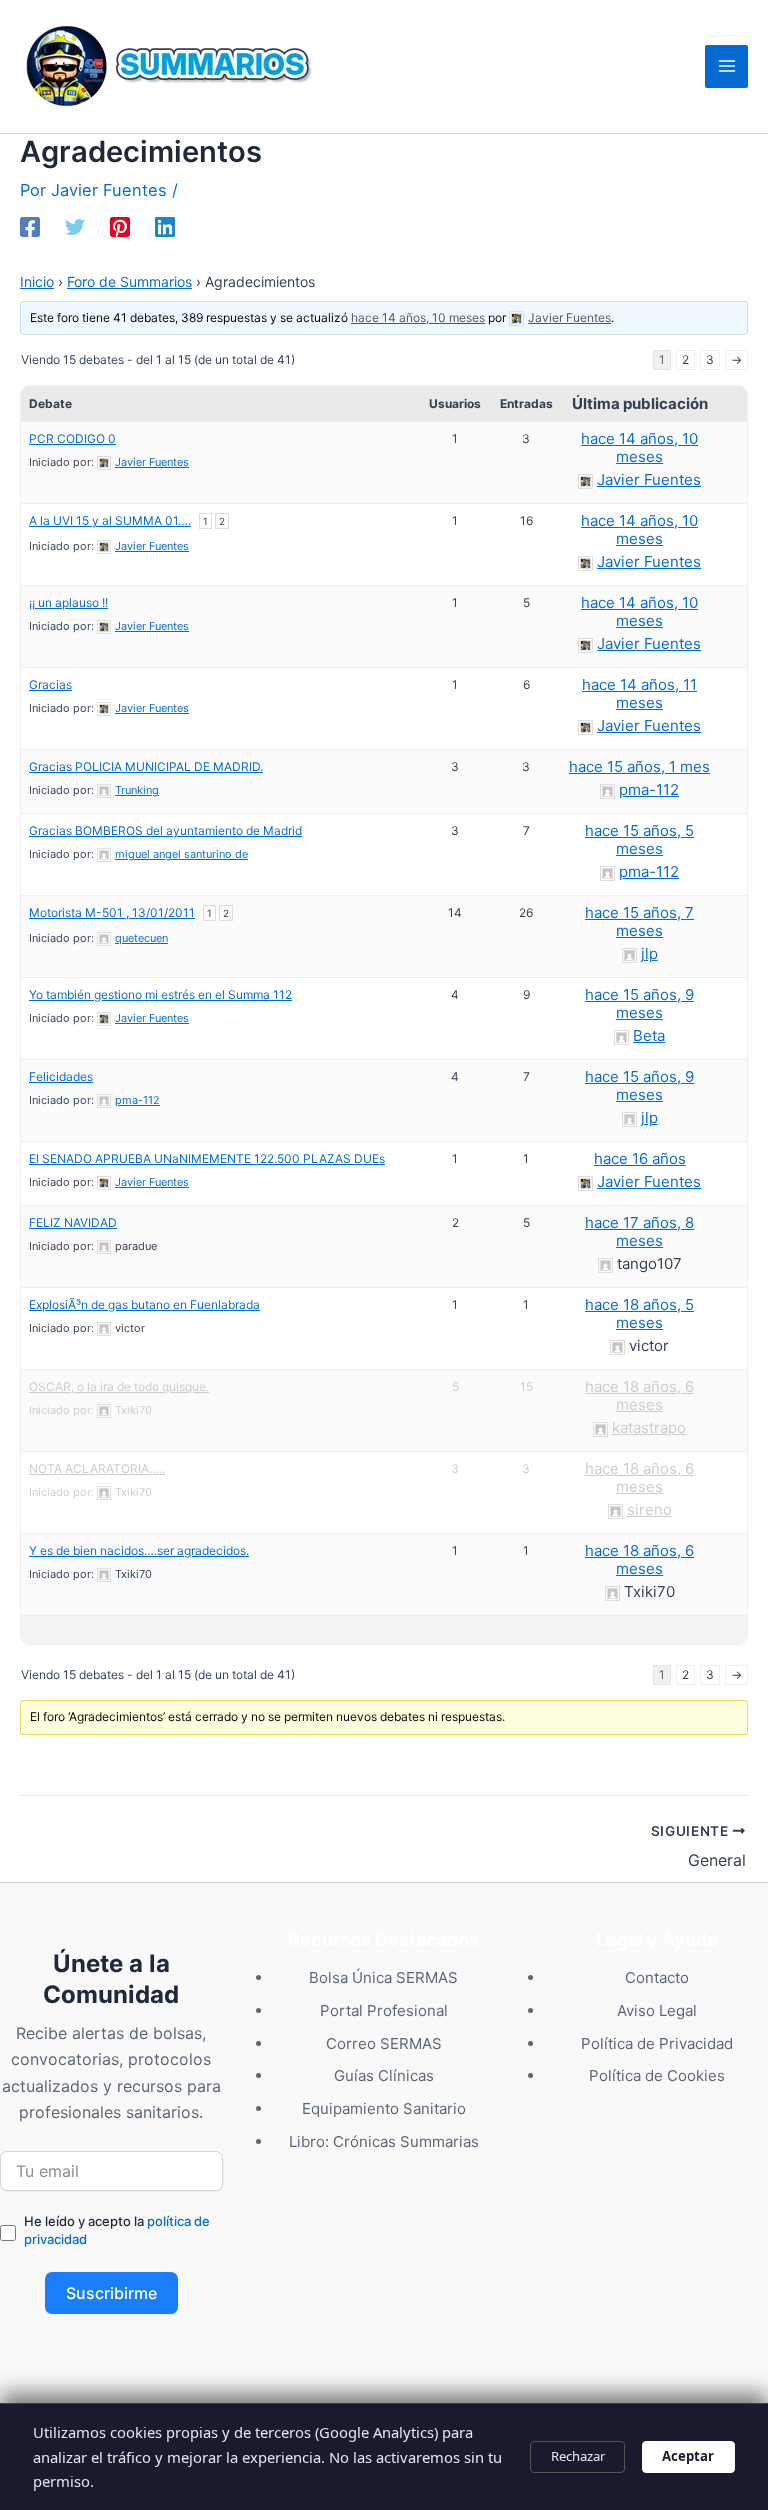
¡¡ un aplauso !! (68, 602)
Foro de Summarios (129, 281)
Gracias (50, 684)
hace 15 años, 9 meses (639, 1003)
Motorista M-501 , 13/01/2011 (112, 912)
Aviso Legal (657, 2010)
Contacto (657, 1977)
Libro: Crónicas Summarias (384, 2141)
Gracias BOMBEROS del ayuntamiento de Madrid (165, 830)
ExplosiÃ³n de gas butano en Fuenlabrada (144, 1304)
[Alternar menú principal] (726, 66)
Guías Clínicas (384, 2075)
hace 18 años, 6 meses (639, 1395)
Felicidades (61, 1076)
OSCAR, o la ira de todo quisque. (119, 1386)
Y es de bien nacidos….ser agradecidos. (139, 1550)
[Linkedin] (165, 227)
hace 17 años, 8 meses (639, 1231)
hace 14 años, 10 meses (418, 317)
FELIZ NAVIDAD (73, 1222)
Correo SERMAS (384, 2043)
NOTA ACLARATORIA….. (97, 1468)
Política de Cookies (657, 2075)
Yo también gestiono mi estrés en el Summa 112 (160, 994)
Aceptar (688, 2456)
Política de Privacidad (657, 2043)
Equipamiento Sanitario (384, 2108)
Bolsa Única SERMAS (383, 1977)
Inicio (37, 281)
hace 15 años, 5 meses (639, 839)
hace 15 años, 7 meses (639, 921)
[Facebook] (30, 227)
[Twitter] (75, 227)
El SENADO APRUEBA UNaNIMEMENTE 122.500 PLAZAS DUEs (207, 1158)
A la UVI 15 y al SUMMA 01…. (110, 520)
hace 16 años (640, 1158)
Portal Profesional (384, 2010)
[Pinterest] (120, 227)
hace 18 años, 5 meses (639, 1313)
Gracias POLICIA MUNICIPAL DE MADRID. (146, 766)
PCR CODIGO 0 (72, 438)
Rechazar (578, 2456)
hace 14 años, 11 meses (639, 693)
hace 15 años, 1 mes (639, 766)
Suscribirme (111, 2293)
